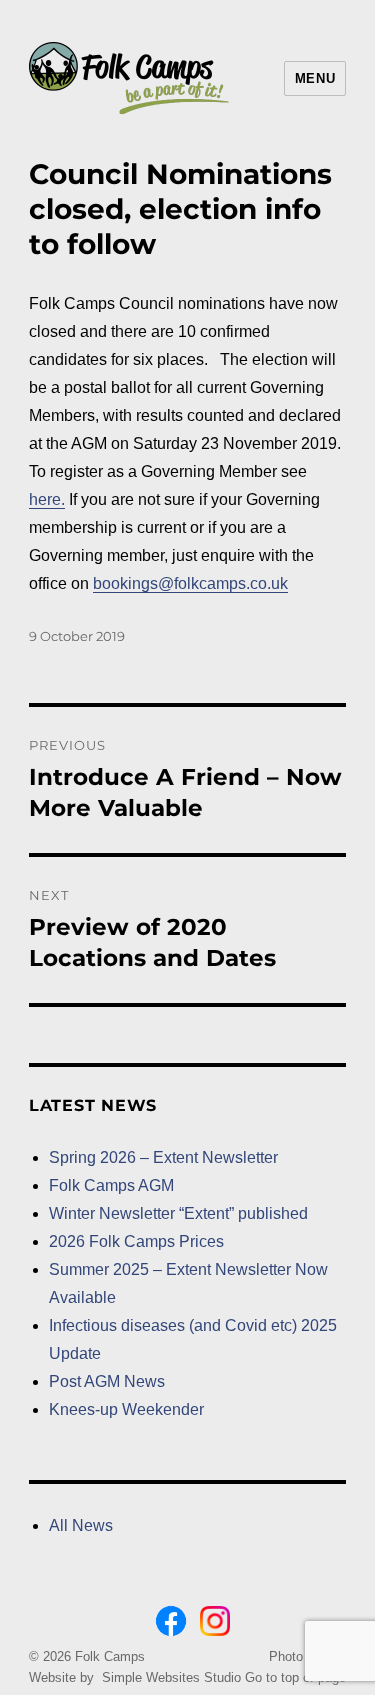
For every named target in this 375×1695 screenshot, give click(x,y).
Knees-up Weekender (126, 1409)
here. (47, 499)
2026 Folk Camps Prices (136, 1241)
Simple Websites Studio (171, 1677)
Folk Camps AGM (111, 1185)
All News (81, 1525)
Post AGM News (107, 1381)
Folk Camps (110, 1656)
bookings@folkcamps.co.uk (190, 583)
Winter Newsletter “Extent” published (178, 1213)
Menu (315, 78)
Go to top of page (295, 1677)
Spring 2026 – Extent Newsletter (163, 1157)
